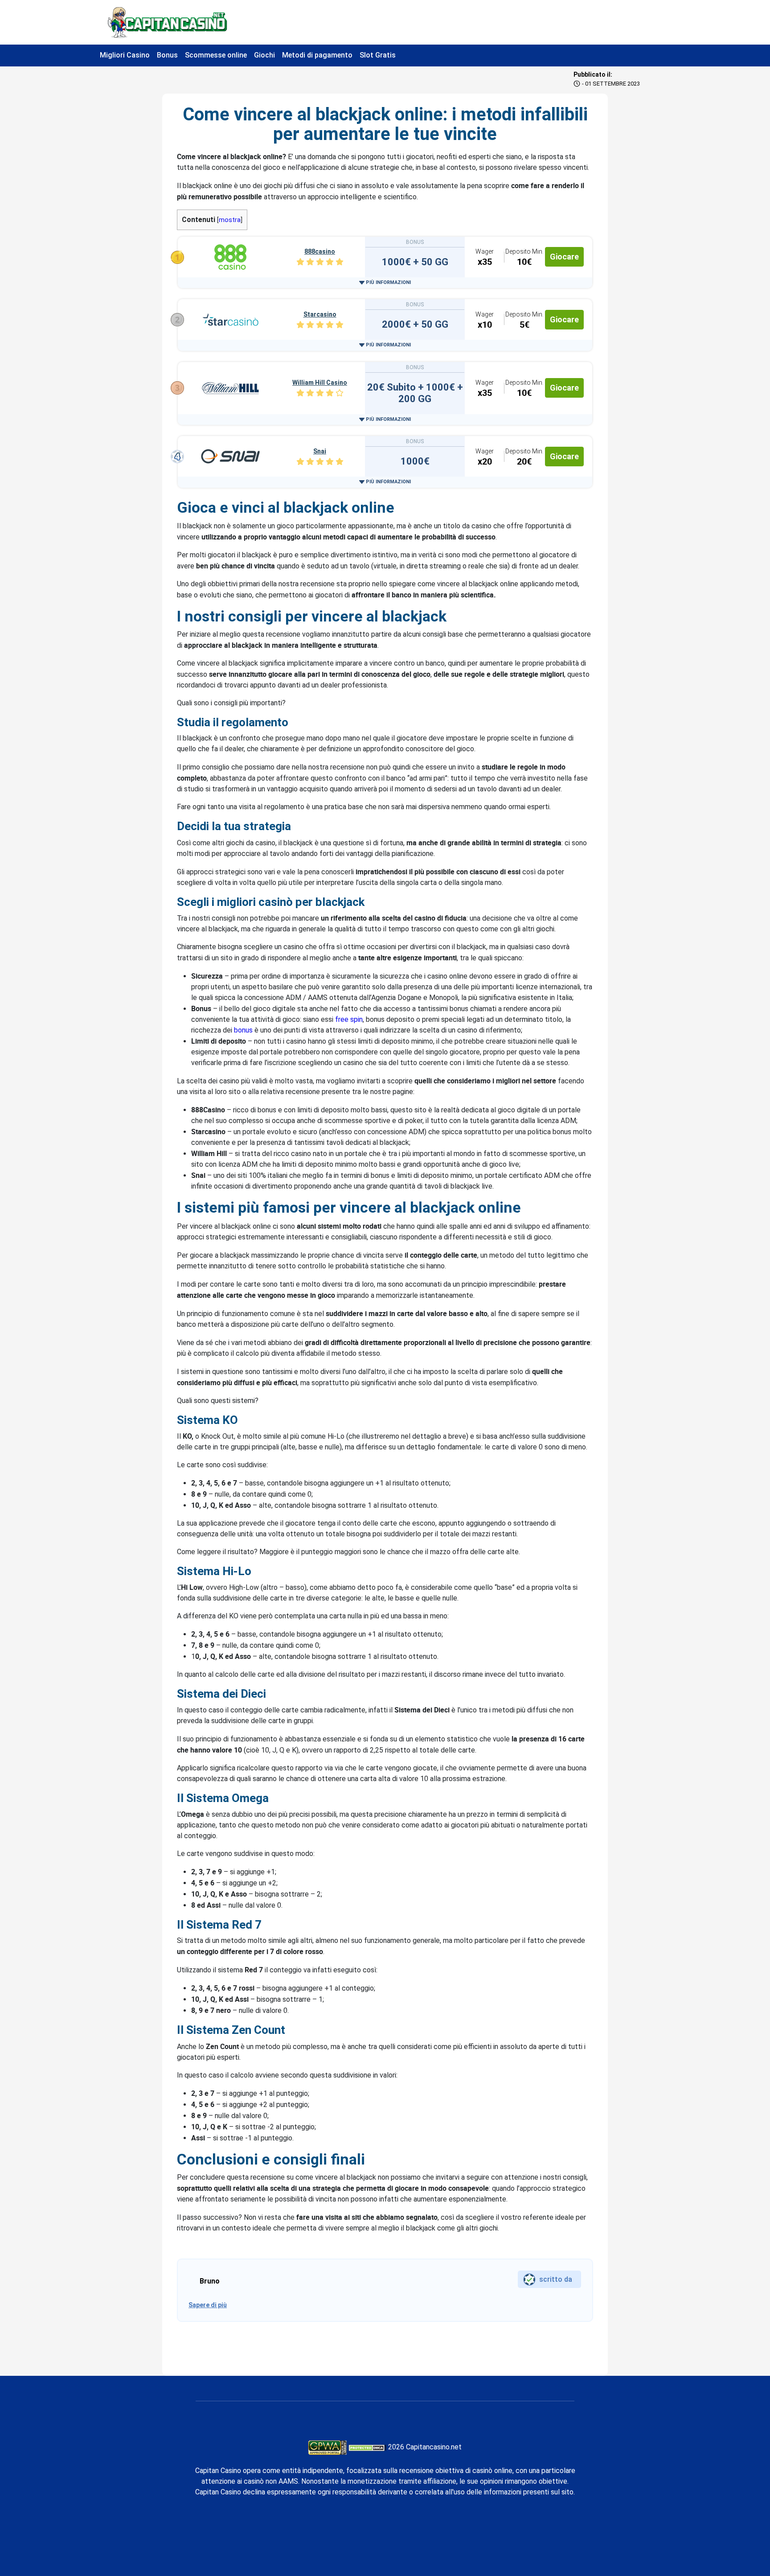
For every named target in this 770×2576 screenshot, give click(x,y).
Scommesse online (216, 55)
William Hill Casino (320, 383)
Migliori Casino (125, 55)
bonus (243, 1030)
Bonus (167, 55)
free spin (349, 1019)
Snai (320, 451)
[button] (385, 282)
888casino (320, 251)
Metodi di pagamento (317, 55)
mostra (230, 220)
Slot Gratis (378, 55)
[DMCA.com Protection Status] (367, 2447)
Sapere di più (208, 2305)
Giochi (264, 55)
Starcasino (320, 314)
